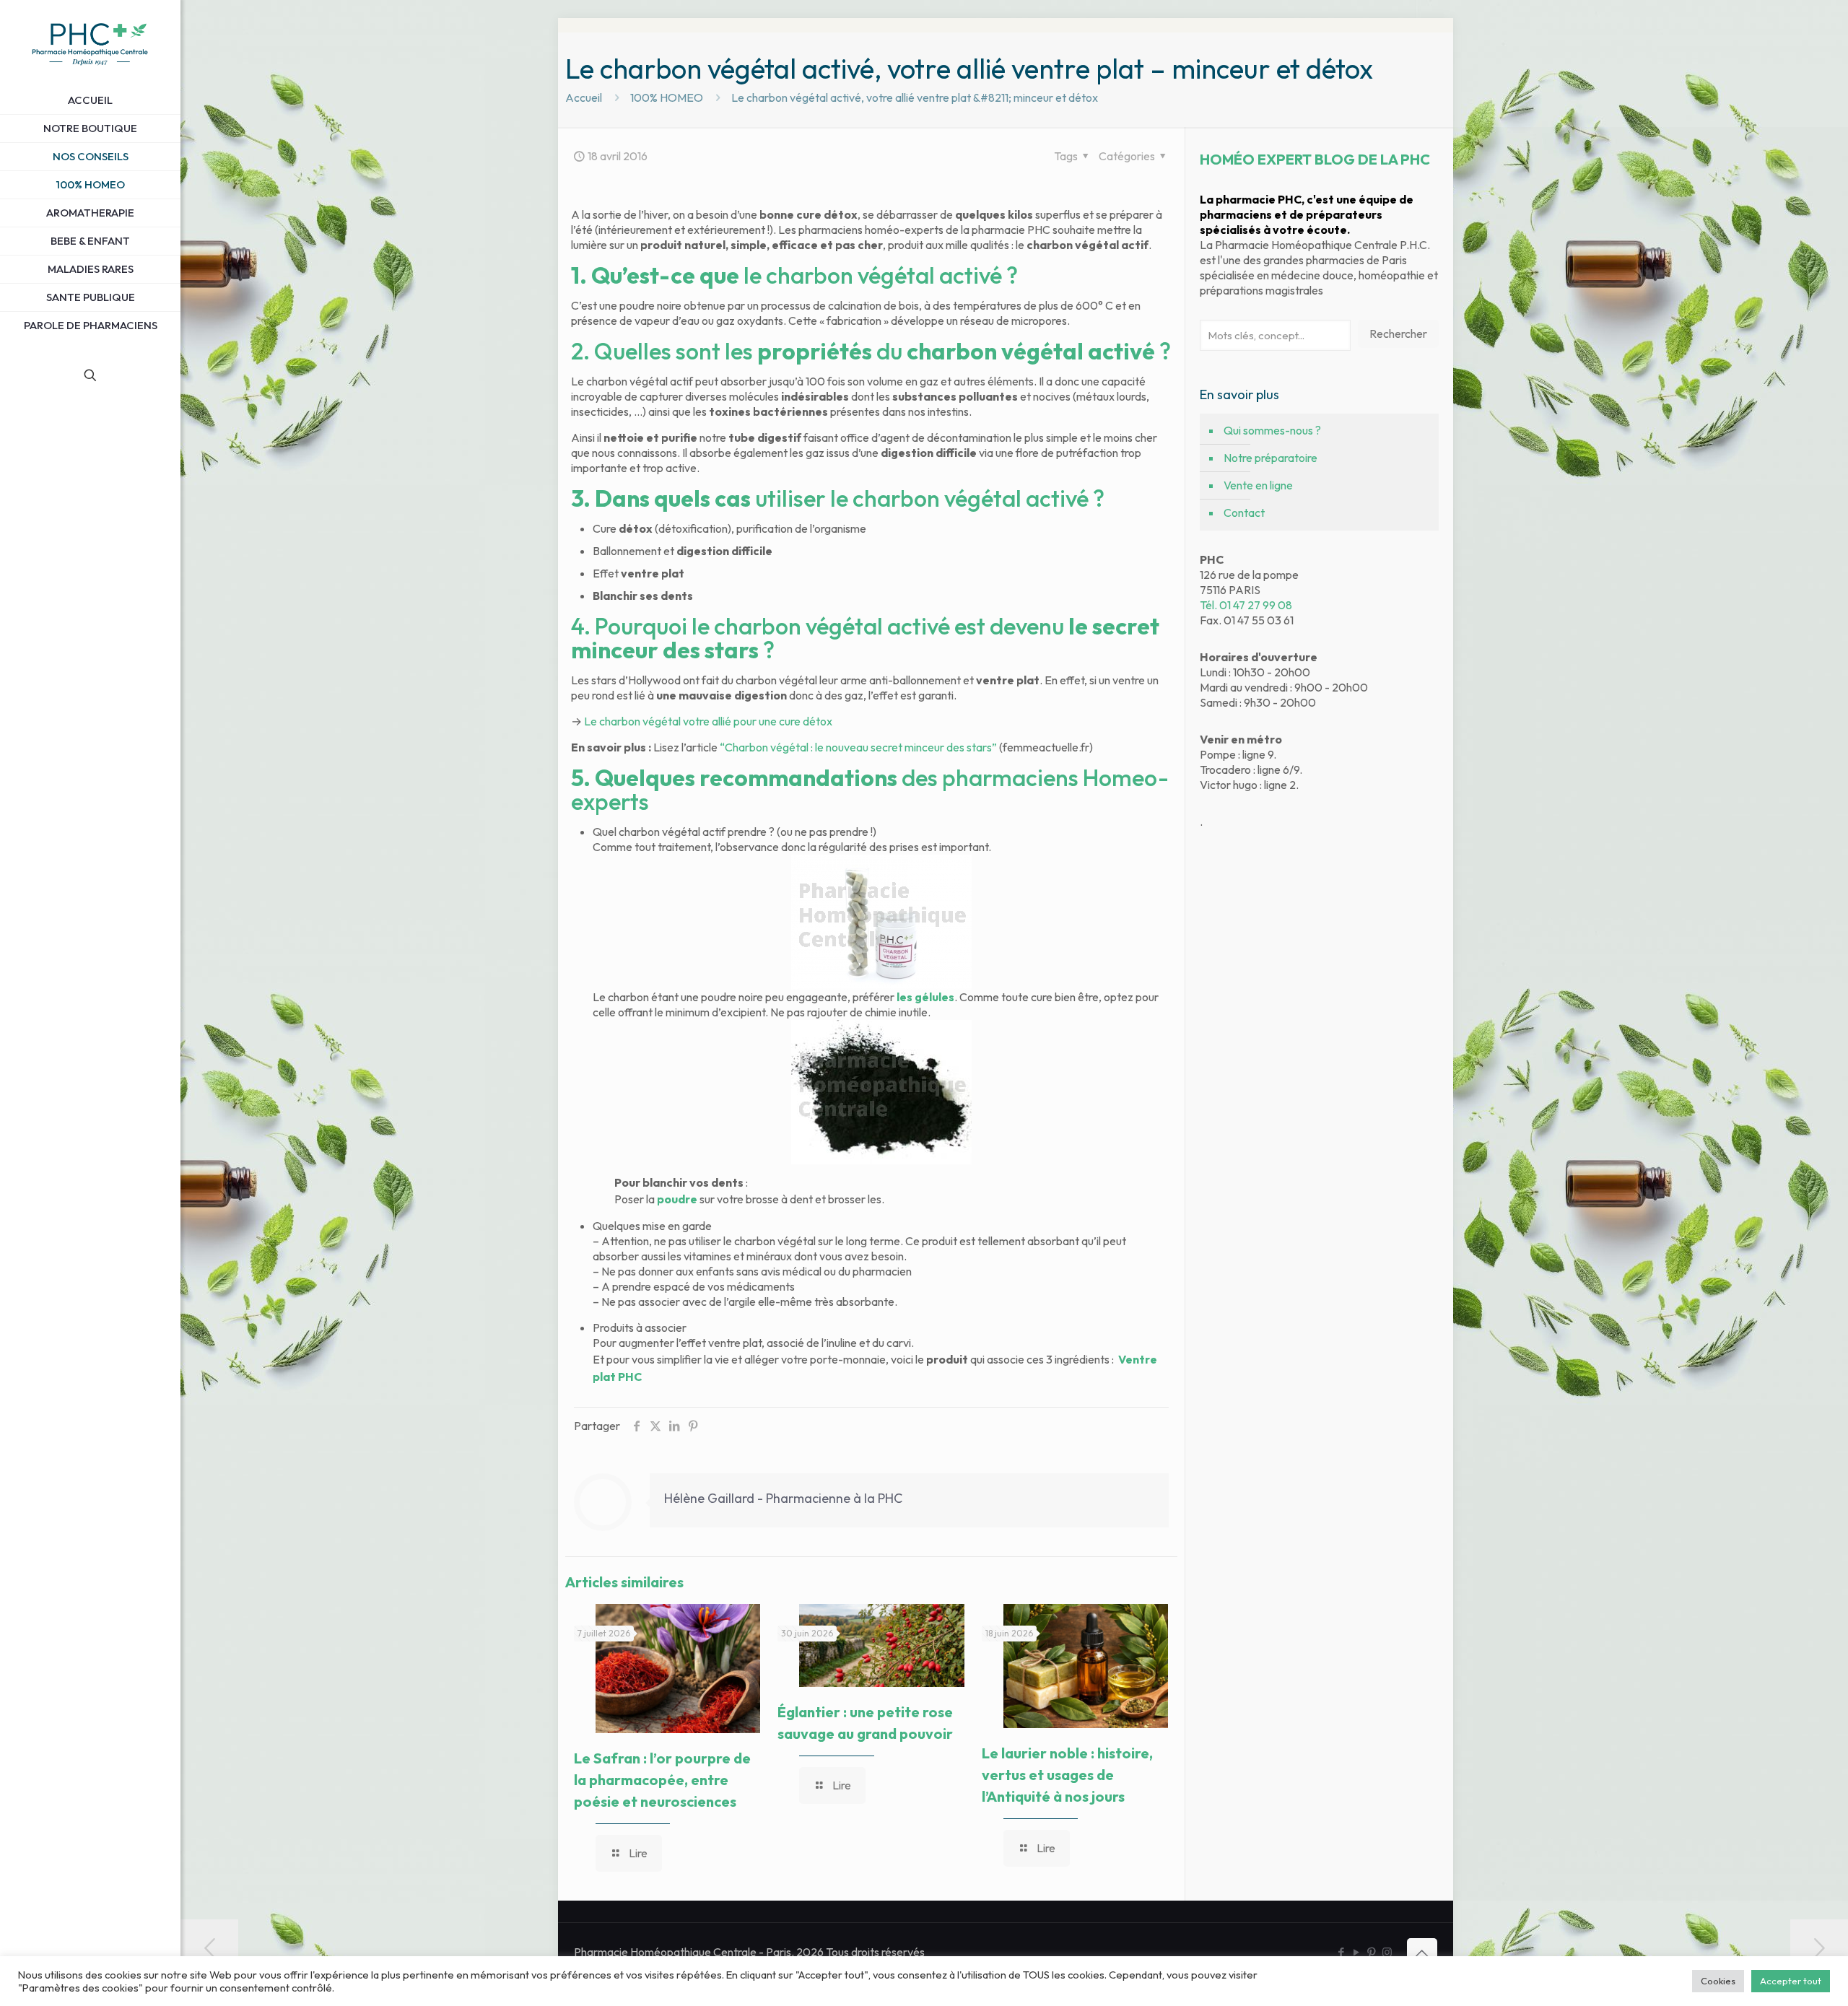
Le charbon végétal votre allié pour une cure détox (708, 721)
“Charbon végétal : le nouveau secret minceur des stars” (858, 747)
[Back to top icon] (1422, 1953)
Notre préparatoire (1270, 458)
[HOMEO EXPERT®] (90, 43)
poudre (677, 1199)
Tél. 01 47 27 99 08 (1246, 605)
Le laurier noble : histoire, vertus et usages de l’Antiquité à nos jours (1067, 1775)
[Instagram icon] (1387, 1952)
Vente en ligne (1258, 485)
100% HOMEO (667, 97)
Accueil (584, 97)
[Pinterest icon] (1372, 1952)
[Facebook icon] (1342, 1952)
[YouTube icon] (1357, 1952)
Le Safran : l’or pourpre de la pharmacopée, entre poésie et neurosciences (662, 1780)
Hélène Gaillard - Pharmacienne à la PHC (783, 1498)
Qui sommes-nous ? (1272, 430)
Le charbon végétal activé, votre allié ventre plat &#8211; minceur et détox (915, 97)
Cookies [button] (1718, 1981)
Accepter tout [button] (1791, 1981)
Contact (1244, 513)
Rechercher (1398, 333)
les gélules (925, 997)
